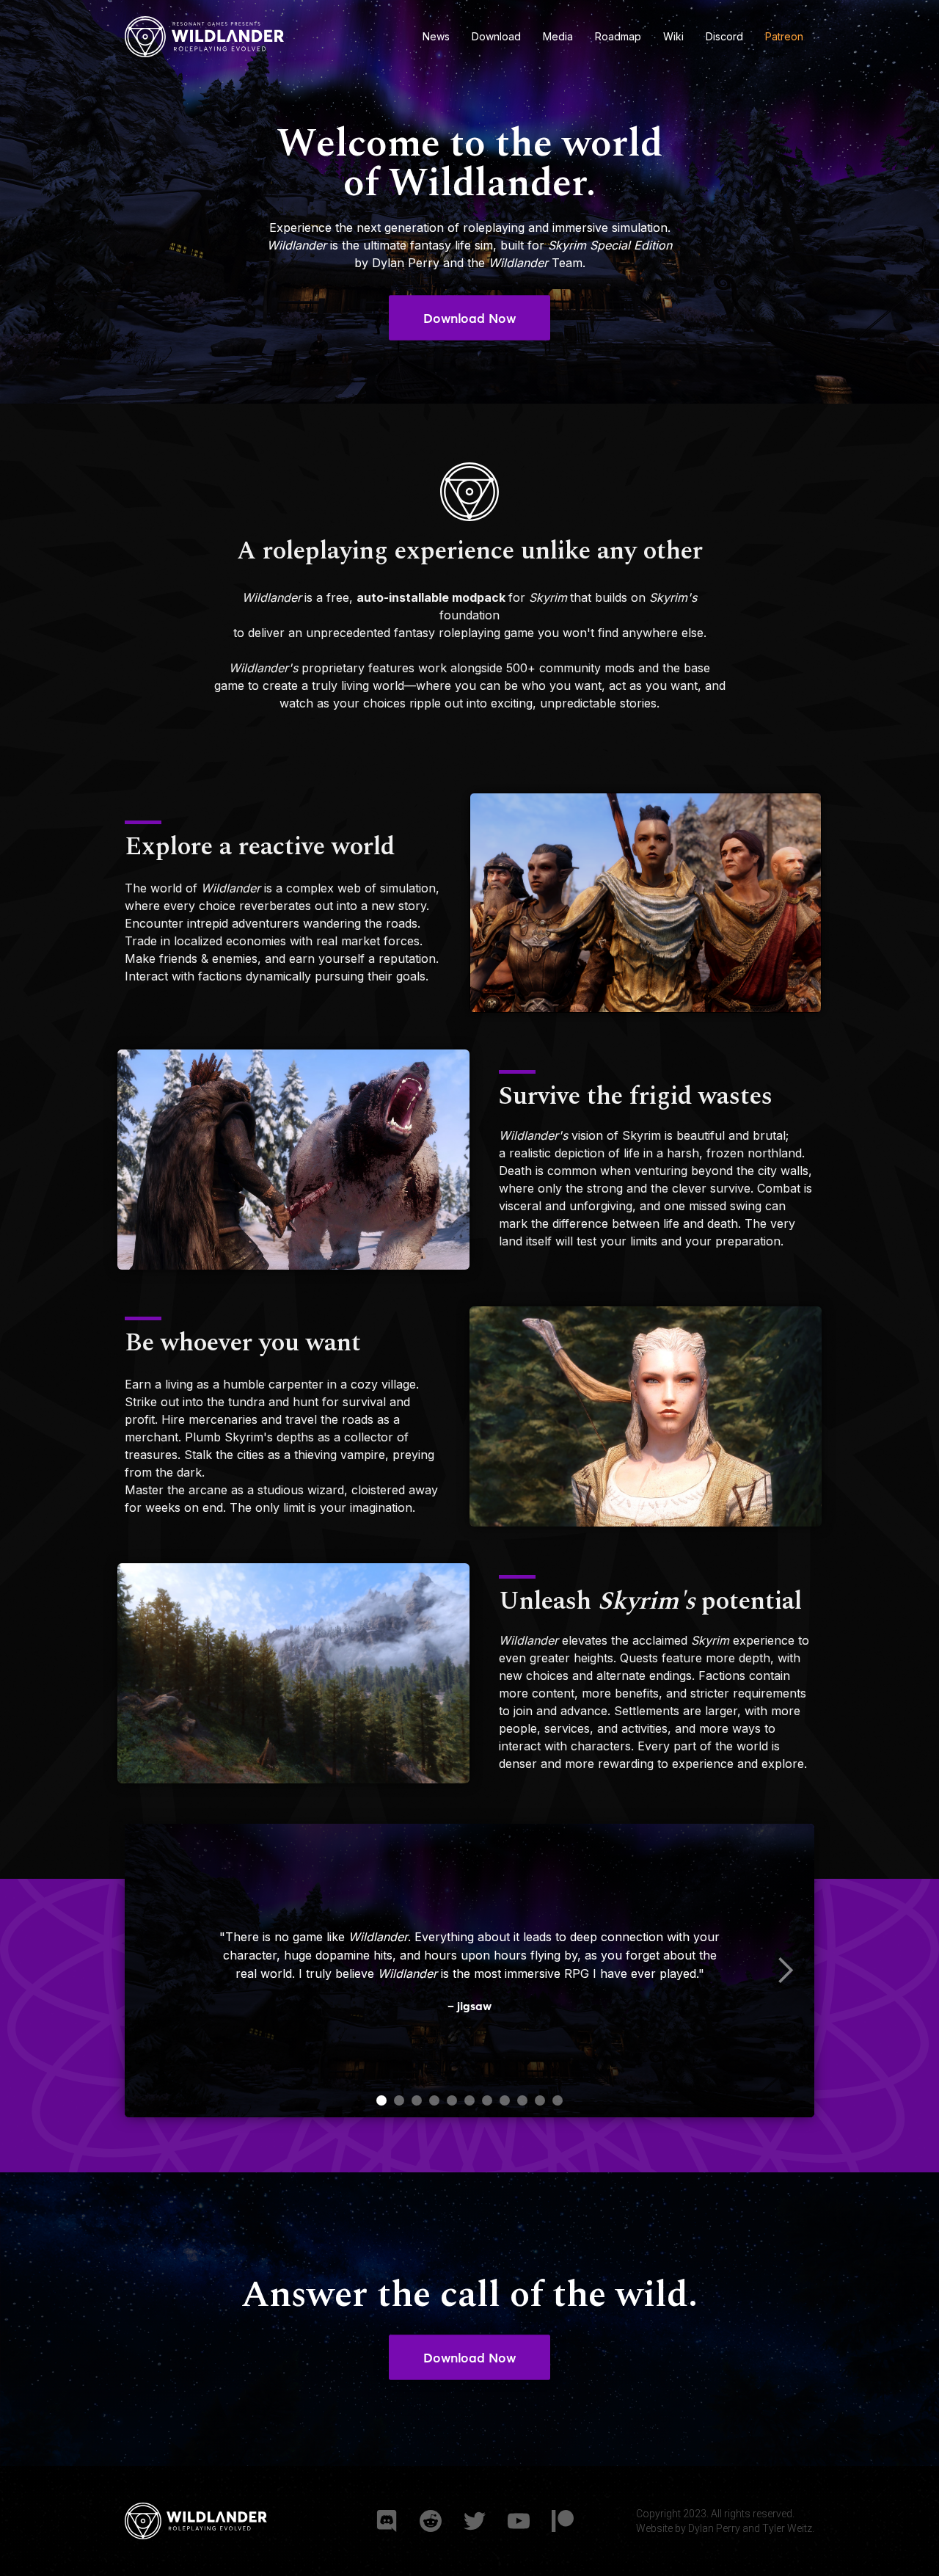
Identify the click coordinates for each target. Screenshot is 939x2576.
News (436, 36)
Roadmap (618, 36)
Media (558, 36)
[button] (785, 1971)
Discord (724, 36)
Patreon (784, 36)
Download (496, 36)
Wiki (673, 36)
